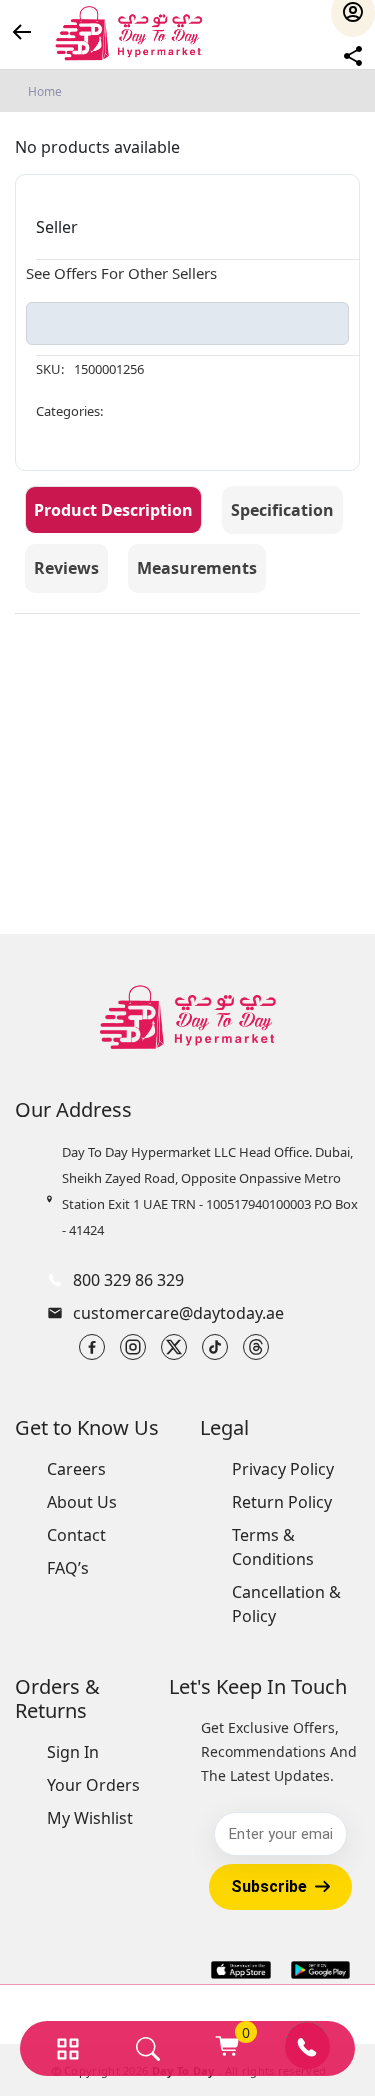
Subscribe (269, 1886)
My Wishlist (90, 1818)
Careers (76, 1469)
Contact (76, 1535)
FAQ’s (68, 1568)
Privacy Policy (283, 1469)
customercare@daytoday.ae (178, 1313)
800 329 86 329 (128, 1280)
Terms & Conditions (273, 1547)
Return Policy (282, 1502)
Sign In (73, 1752)
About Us (82, 1502)
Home (45, 91)
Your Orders (93, 1785)
